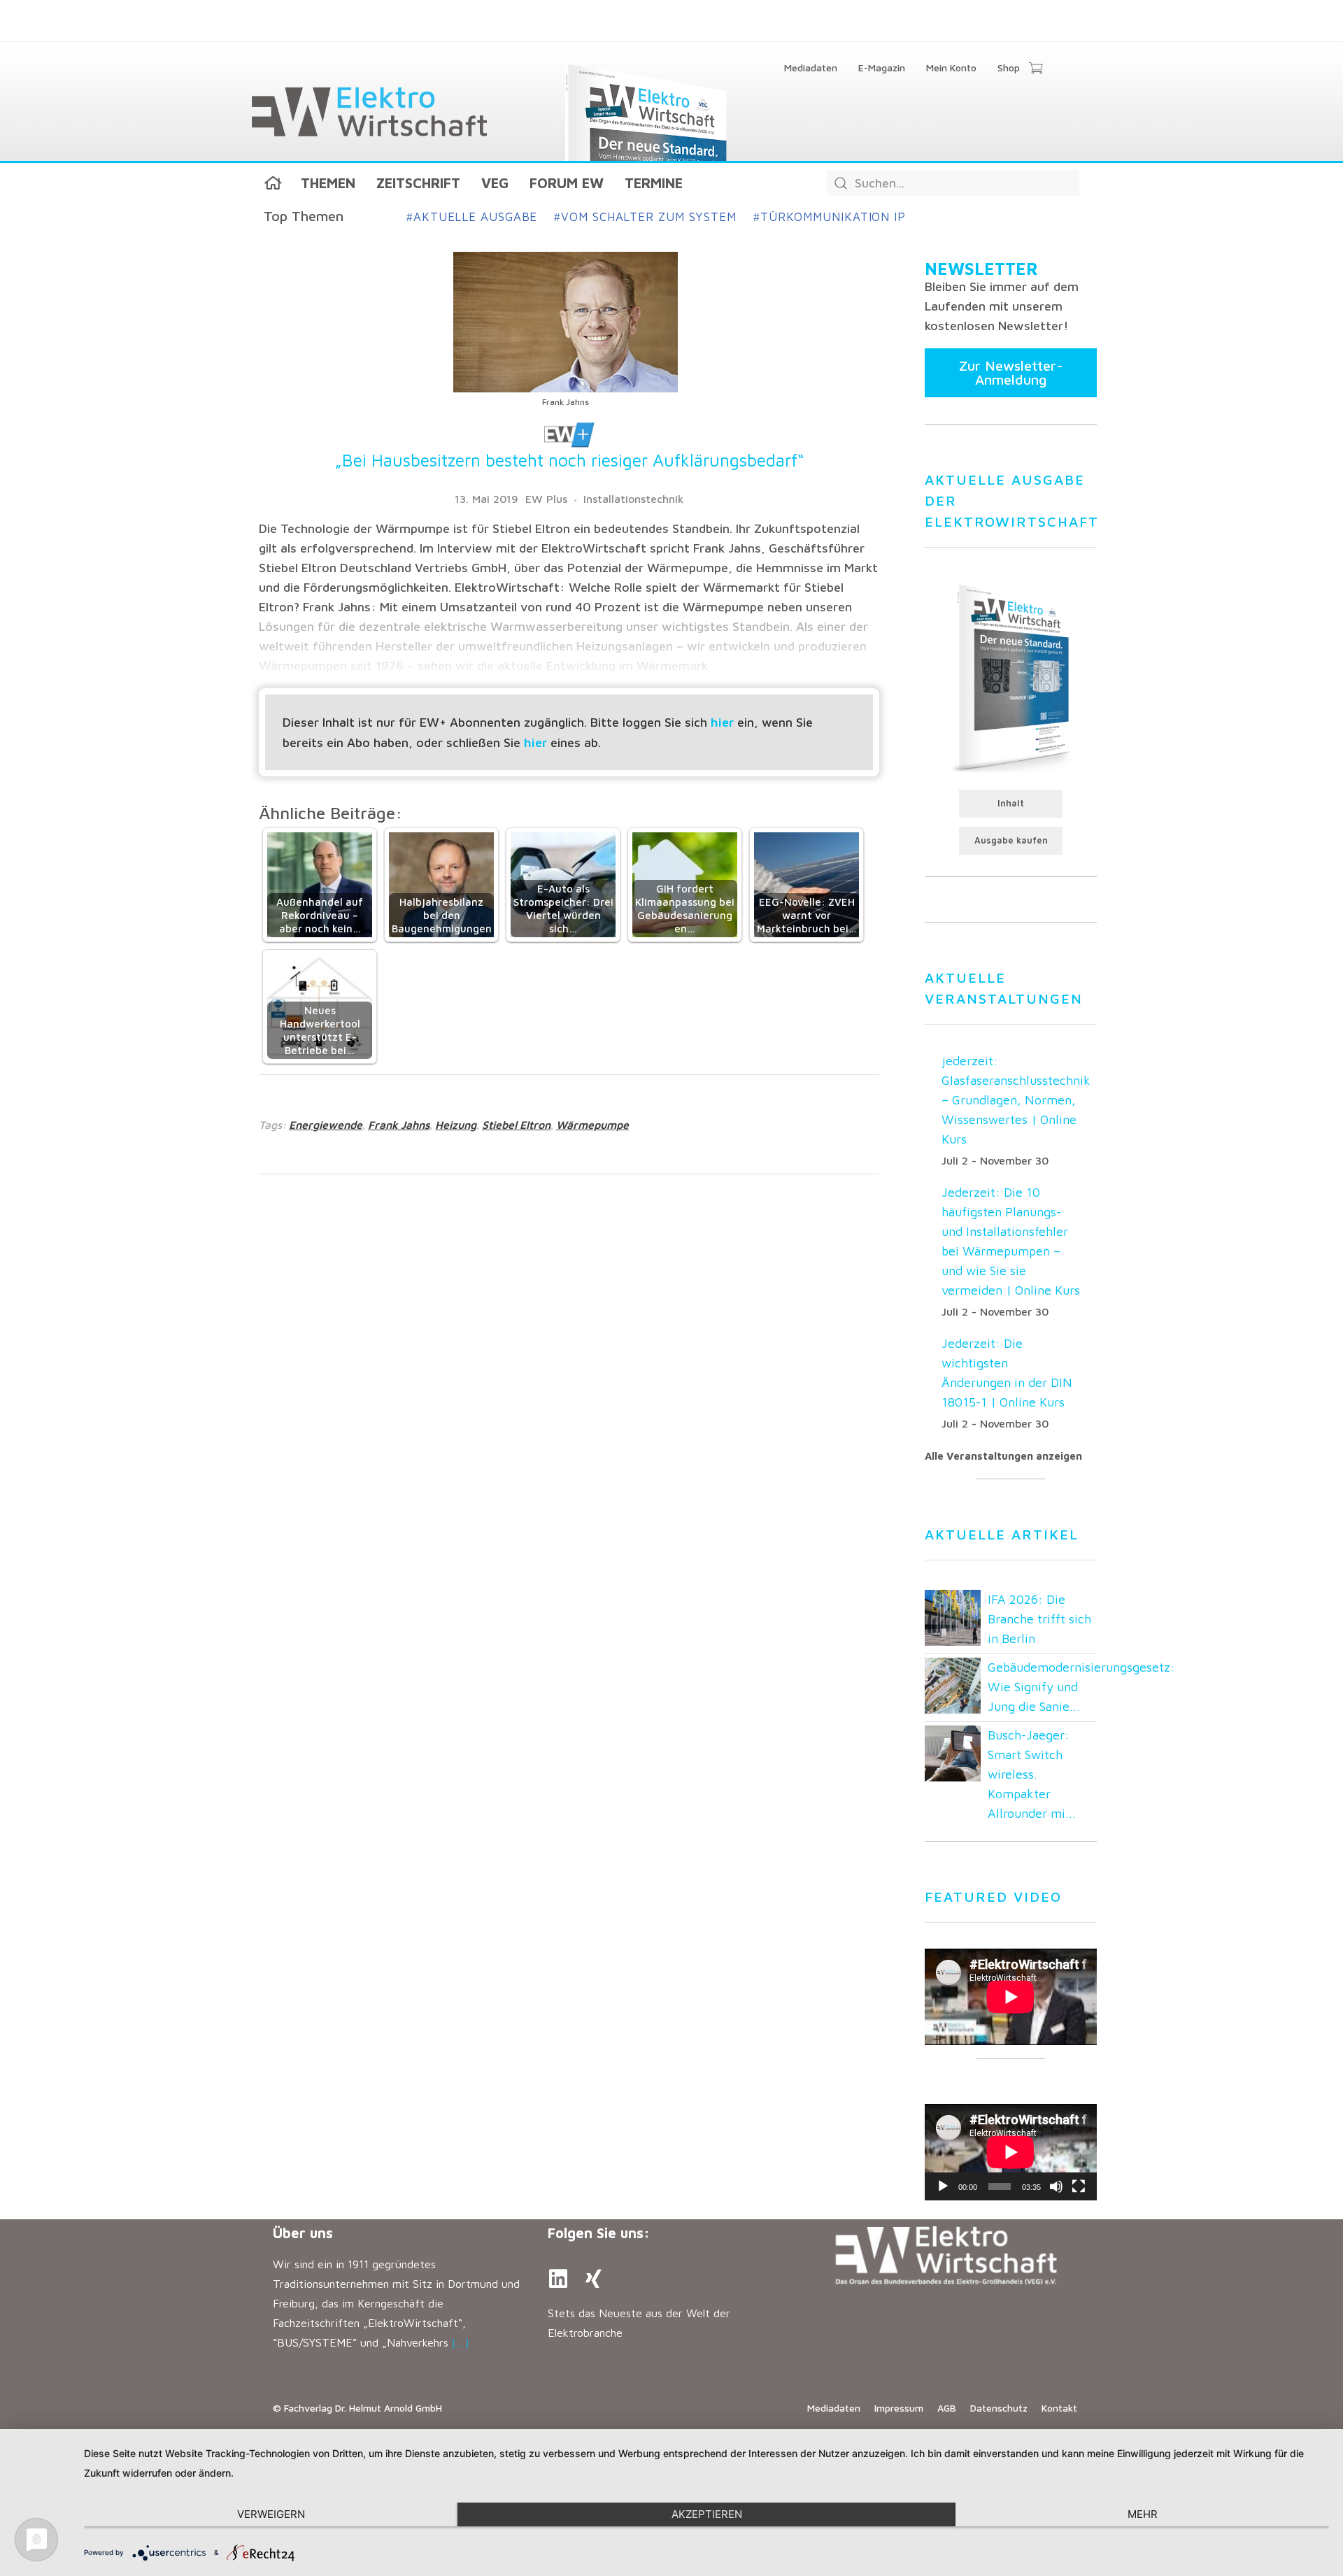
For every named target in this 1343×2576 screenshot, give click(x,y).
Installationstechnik (633, 499)
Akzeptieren (707, 2514)
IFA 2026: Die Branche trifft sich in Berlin (1039, 1619)
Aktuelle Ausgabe (472, 217)
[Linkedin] (558, 2279)
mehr (1143, 2514)
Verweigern (271, 2514)
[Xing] (593, 2279)
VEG (495, 183)
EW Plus (546, 499)
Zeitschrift (418, 183)
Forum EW (567, 183)
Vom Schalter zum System (645, 217)
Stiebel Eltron (516, 1125)
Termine (654, 183)
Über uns (303, 2233)
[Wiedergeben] (943, 2186)
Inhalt (1011, 803)
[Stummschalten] (1056, 2186)
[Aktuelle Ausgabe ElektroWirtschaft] (1011, 677)
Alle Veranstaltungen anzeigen (1003, 1456)
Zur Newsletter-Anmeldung (1011, 372)
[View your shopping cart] (1036, 69)
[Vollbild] (1079, 2186)
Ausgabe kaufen (1011, 840)
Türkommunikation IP (830, 217)
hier (722, 722)
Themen (328, 183)
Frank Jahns (399, 1125)
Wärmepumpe (592, 1125)
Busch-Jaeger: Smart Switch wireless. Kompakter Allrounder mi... (1032, 1774)
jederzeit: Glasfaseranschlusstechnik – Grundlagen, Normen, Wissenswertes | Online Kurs (1016, 1100)
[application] (1011, 2152)
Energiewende (326, 1125)
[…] (461, 2342)
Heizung (456, 1125)
